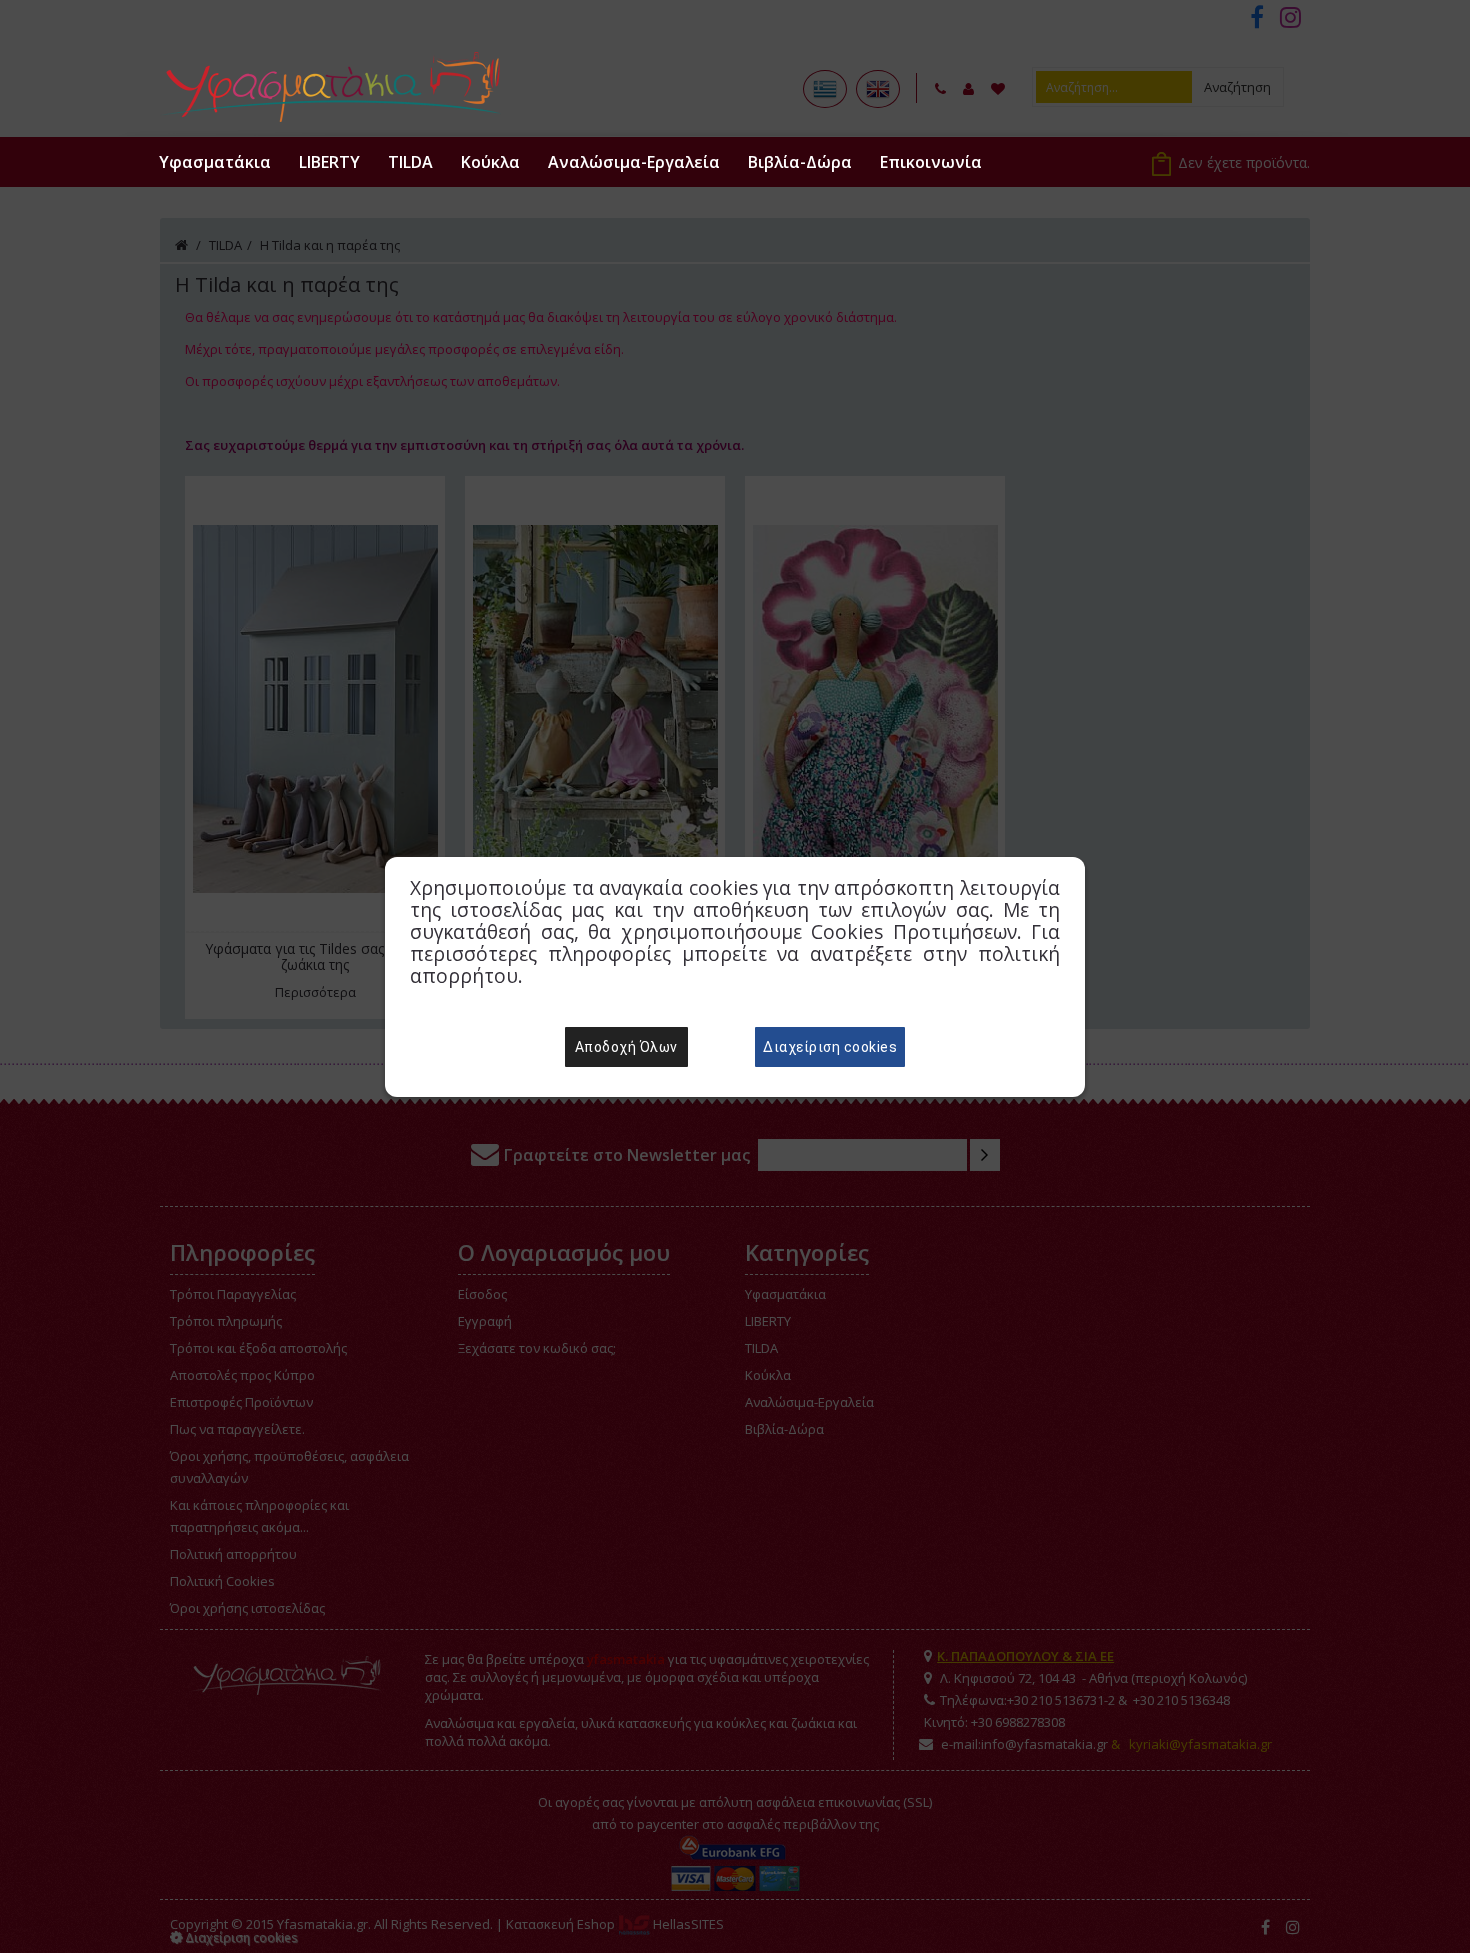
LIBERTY (329, 162)
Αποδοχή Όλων (626, 1047)
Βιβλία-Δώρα (800, 162)
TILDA (410, 162)
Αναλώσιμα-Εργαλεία (634, 162)
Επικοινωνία (931, 162)
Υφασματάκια (215, 162)
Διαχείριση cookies (830, 1047)
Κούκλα (490, 162)
